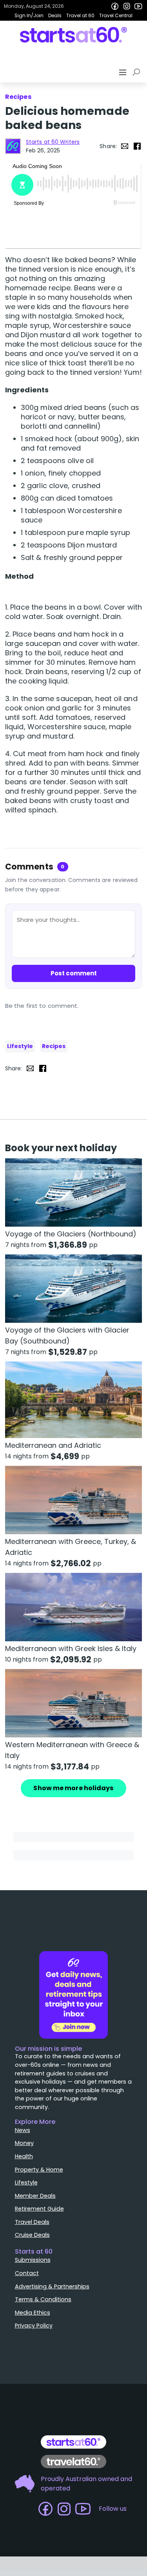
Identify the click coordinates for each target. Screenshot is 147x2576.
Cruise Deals (32, 2235)
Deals (55, 15)
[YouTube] (138, 6)
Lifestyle (20, 1046)
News (23, 2130)
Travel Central (116, 15)
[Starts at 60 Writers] (13, 146)
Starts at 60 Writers (53, 142)
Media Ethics (33, 2313)
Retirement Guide (39, 2209)
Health (24, 2156)
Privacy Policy (34, 2326)
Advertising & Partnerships (52, 2286)
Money (24, 2143)
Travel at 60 (80, 15)
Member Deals (35, 2196)
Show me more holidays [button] (73, 1788)
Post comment (74, 973)
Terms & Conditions (43, 2299)
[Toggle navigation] (123, 72)
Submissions (33, 2260)
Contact (27, 2273)
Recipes (54, 1046)
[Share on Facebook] (137, 146)
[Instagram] (127, 6)
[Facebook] (115, 6)
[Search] (138, 72)
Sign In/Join (29, 15)
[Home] (73, 35)
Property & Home (39, 2170)
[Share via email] (125, 146)
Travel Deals (32, 2222)
